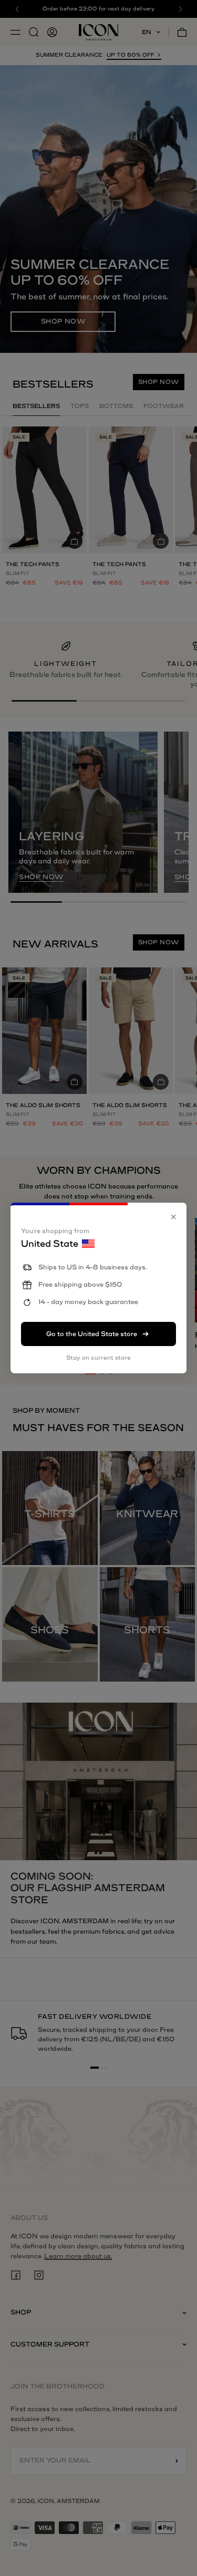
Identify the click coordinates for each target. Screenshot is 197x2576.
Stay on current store (98, 1358)
